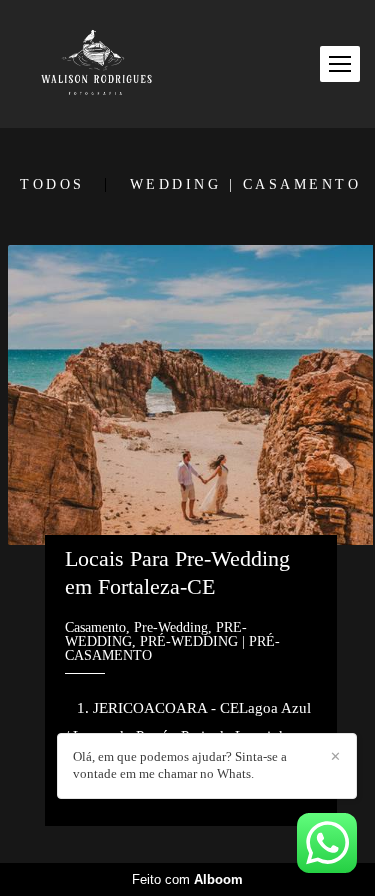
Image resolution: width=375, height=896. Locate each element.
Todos (52, 185)
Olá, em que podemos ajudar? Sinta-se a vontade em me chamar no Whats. (180, 765)
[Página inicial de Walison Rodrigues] (96, 64)
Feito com (187, 879)
